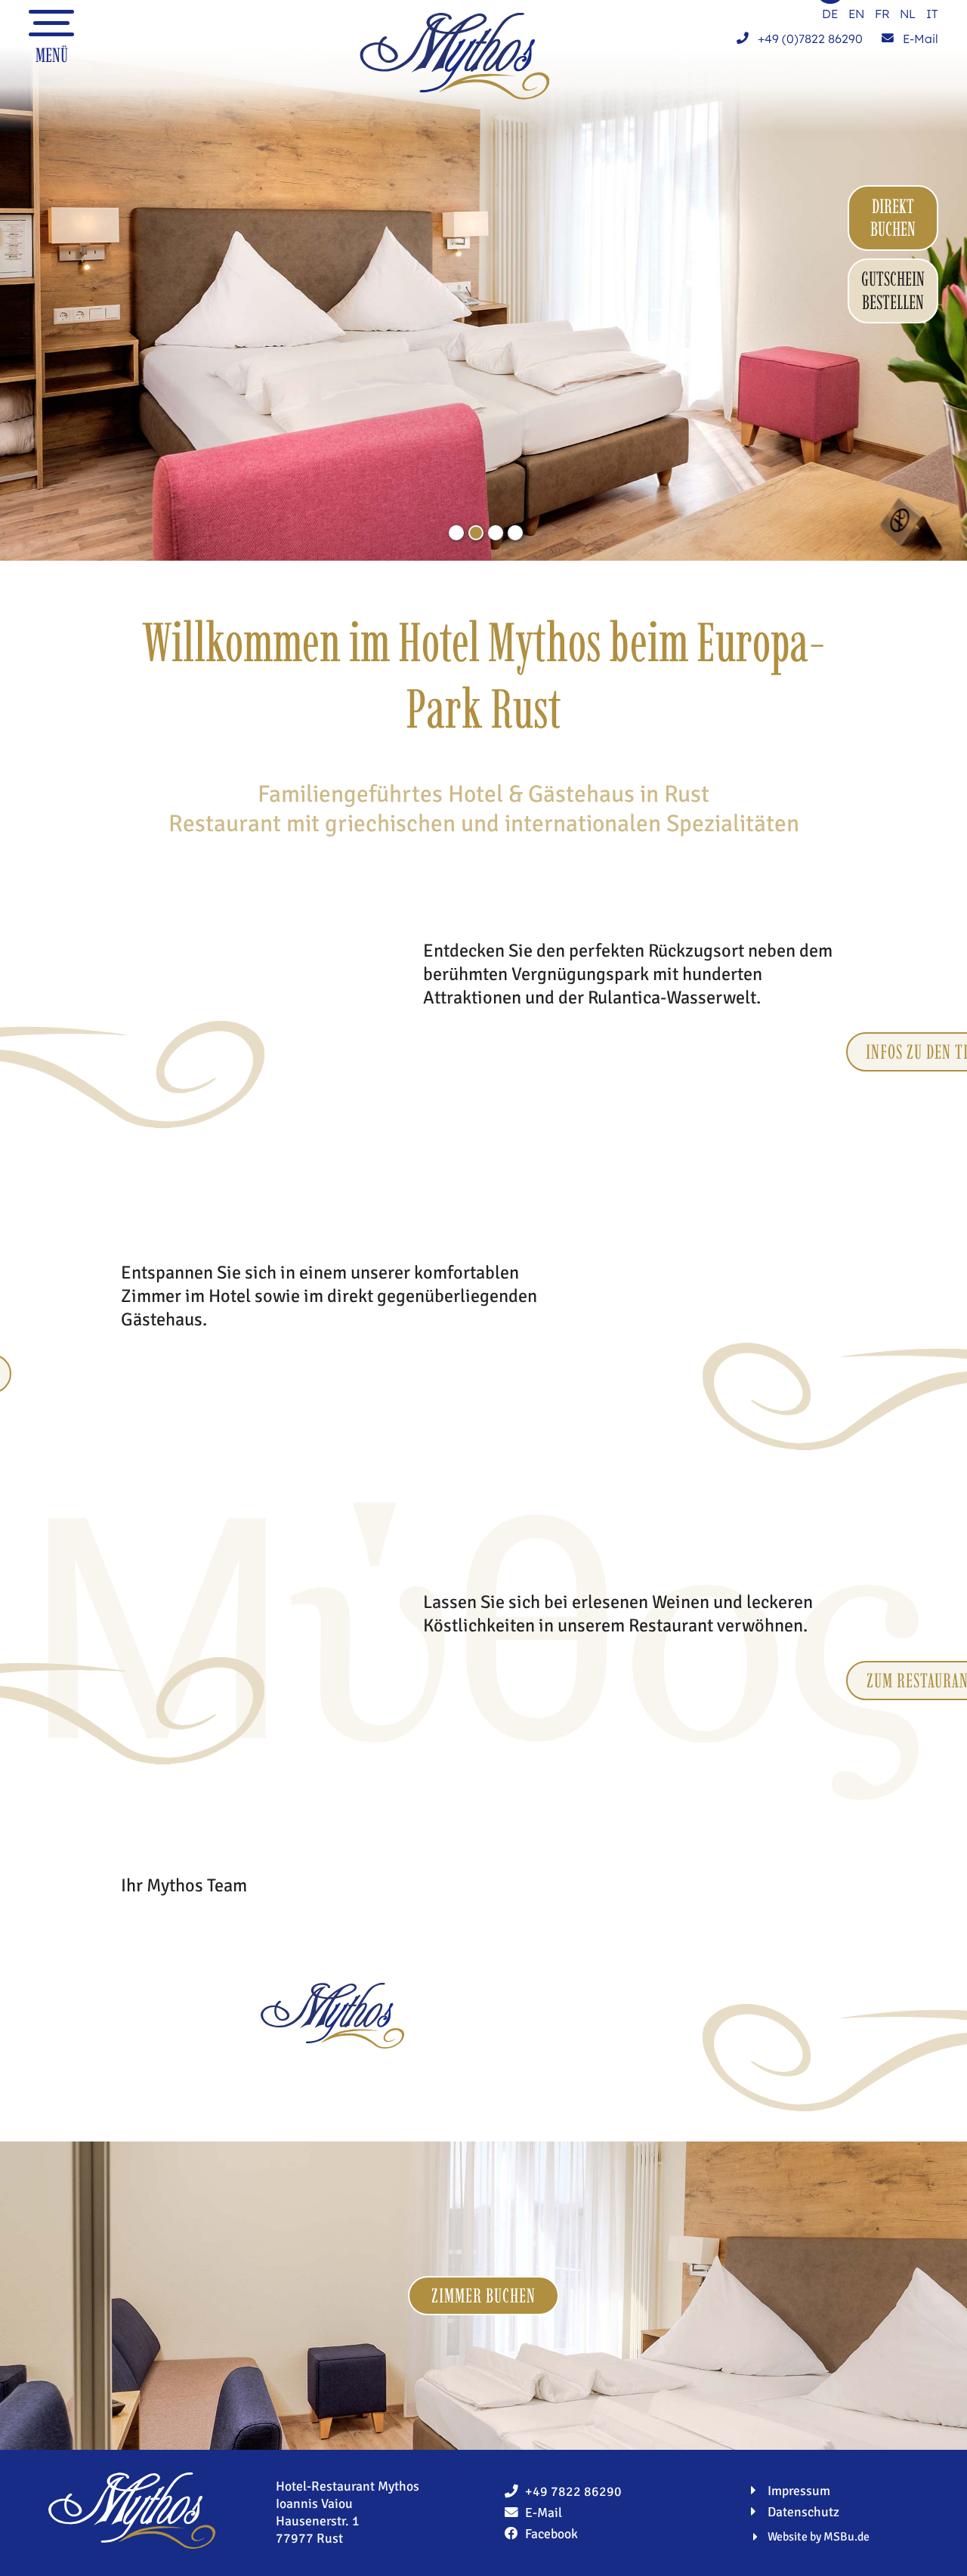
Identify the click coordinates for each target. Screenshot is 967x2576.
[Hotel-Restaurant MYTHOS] (454, 56)
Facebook (551, 2534)
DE (830, 14)
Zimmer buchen (483, 2296)
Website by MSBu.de (819, 2537)
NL (908, 14)
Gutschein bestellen (893, 291)
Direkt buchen (893, 218)
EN (856, 14)
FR (882, 14)
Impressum (799, 2491)
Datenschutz (803, 2512)
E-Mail (919, 39)
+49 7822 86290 (573, 2491)
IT (932, 14)
